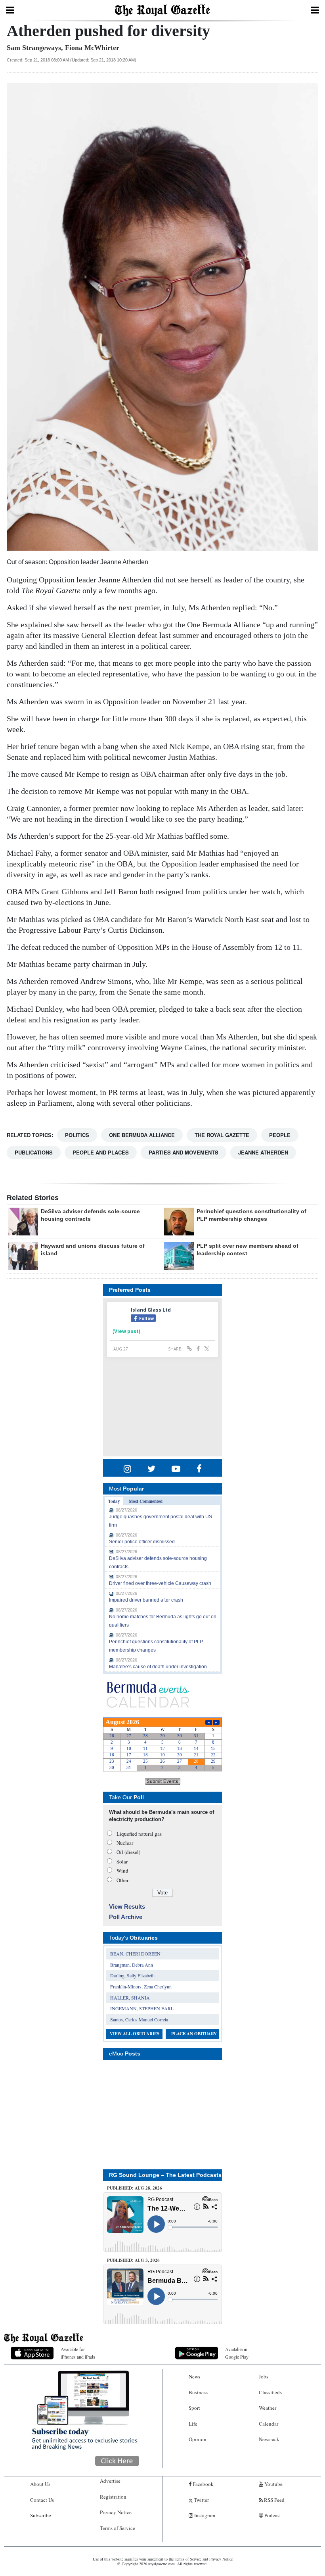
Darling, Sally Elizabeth (132, 1975)
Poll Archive (126, 1917)
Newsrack (269, 2439)
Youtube (273, 2484)
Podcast (272, 2515)
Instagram (204, 2515)
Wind (122, 1871)
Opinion (198, 2439)
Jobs (264, 2376)
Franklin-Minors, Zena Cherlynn (141, 1986)
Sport (194, 2408)
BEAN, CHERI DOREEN (135, 1954)
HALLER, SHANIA (130, 1998)
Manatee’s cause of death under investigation (158, 1667)
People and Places (101, 1152)
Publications (34, 1152)
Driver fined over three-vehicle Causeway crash (160, 1583)
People (280, 1135)
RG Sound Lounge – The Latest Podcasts (165, 2175)
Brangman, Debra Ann (132, 1965)
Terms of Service (118, 2528)
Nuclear (125, 1843)
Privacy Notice (116, 2512)
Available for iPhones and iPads (78, 2353)
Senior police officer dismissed (142, 1542)
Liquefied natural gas (139, 1834)
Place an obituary (194, 2034)
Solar (122, 1861)
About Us (40, 2484)
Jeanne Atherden (263, 1152)
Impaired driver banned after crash (146, 1600)
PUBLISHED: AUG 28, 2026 (135, 2188)
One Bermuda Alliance (142, 1135)
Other (122, 1880)
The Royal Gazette (222, 1135)
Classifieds (270, 2392)
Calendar (269, 2424)
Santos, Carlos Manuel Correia (139, 2019)
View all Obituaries (135, 2034)
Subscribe (41, 2515)
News (194, 2376)
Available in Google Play (237, 2353)
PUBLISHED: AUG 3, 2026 (133, 2260)
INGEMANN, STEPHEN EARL (142, 2008)
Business (198, 2392)
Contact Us (42, 2500)
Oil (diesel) (128, 1852)
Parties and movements (184, 1152)
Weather (268, 2408)
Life (193, 2424)
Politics (77, 1135)
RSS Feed (274, 2500)
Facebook (203, 2484)
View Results (127, 1907)
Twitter (201, 2500)
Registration (113, 2497)
